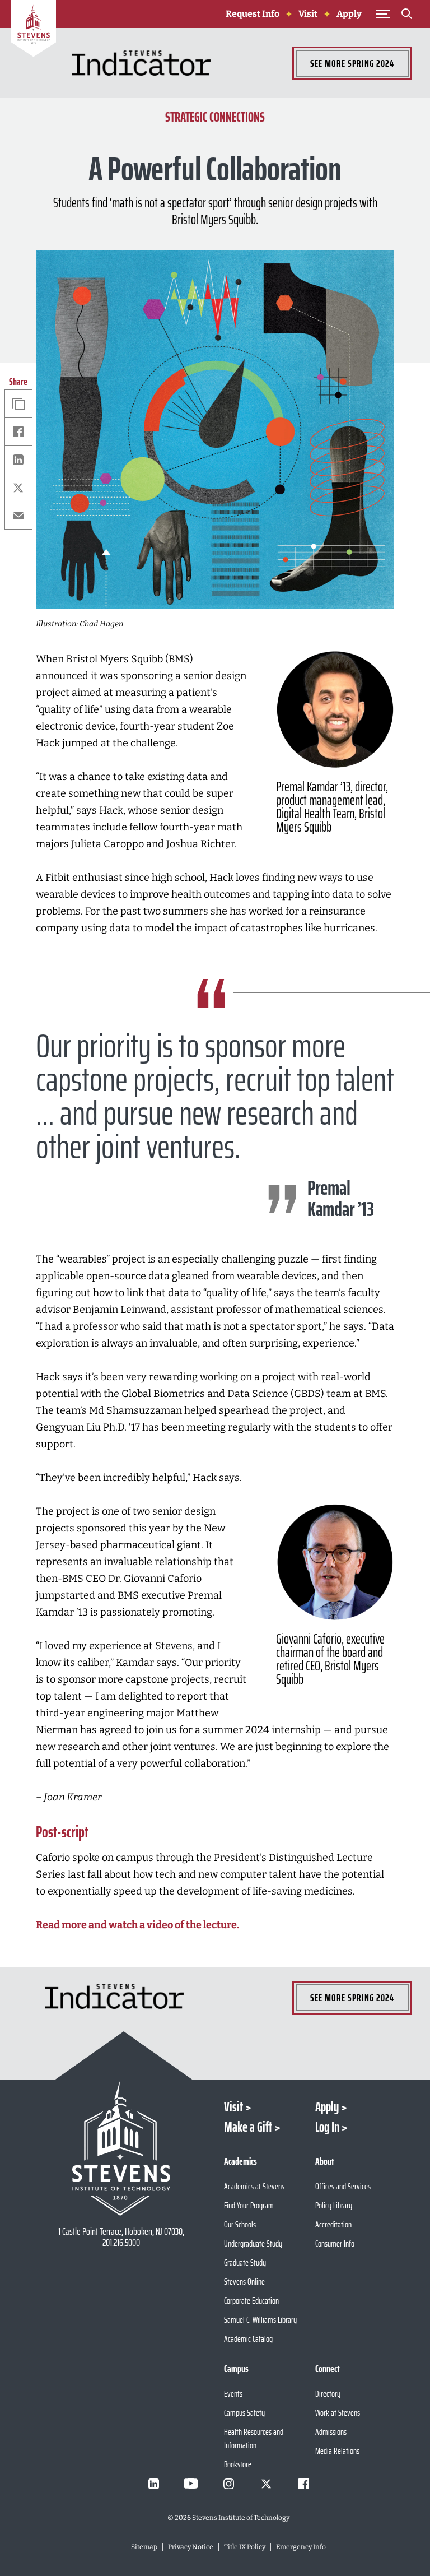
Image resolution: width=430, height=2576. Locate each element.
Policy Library (334, 2205)
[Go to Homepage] (34, 30)
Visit (308, 14)
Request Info (253, 14)
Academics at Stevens (254, 2186)
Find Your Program (249, 2205)
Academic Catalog (248, 2339)
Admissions (331, 2432)
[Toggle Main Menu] (382, 14)
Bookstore (238, 2464)
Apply (349, 14)
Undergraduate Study (253, 2243)
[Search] (406, 16)
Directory (328, 2394)
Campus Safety (244, 2413)
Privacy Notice (191, 2547)
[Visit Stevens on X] (266, 2484)
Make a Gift (248, 2127)
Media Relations (337, 2451)
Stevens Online (244, 2282)
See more (352, 63)
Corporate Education (251, 2301)
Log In (327, 2127)
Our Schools (240, 2224)
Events (233, 2394)
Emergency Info (301, 2547)
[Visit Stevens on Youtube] (191, 2484)
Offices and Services (343, 2186)
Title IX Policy (245, 2547)
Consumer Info (335, 2243)
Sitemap (144, 2547)
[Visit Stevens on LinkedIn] (153, 2484)
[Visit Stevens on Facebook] (303, 2484)
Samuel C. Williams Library (260, 2320)
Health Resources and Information (254, 2438)
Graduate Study (245, 2262)
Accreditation (333, 2224)
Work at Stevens (338, 2413)
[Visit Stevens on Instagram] (228, 2484)
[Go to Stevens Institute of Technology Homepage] (121, 2148)
